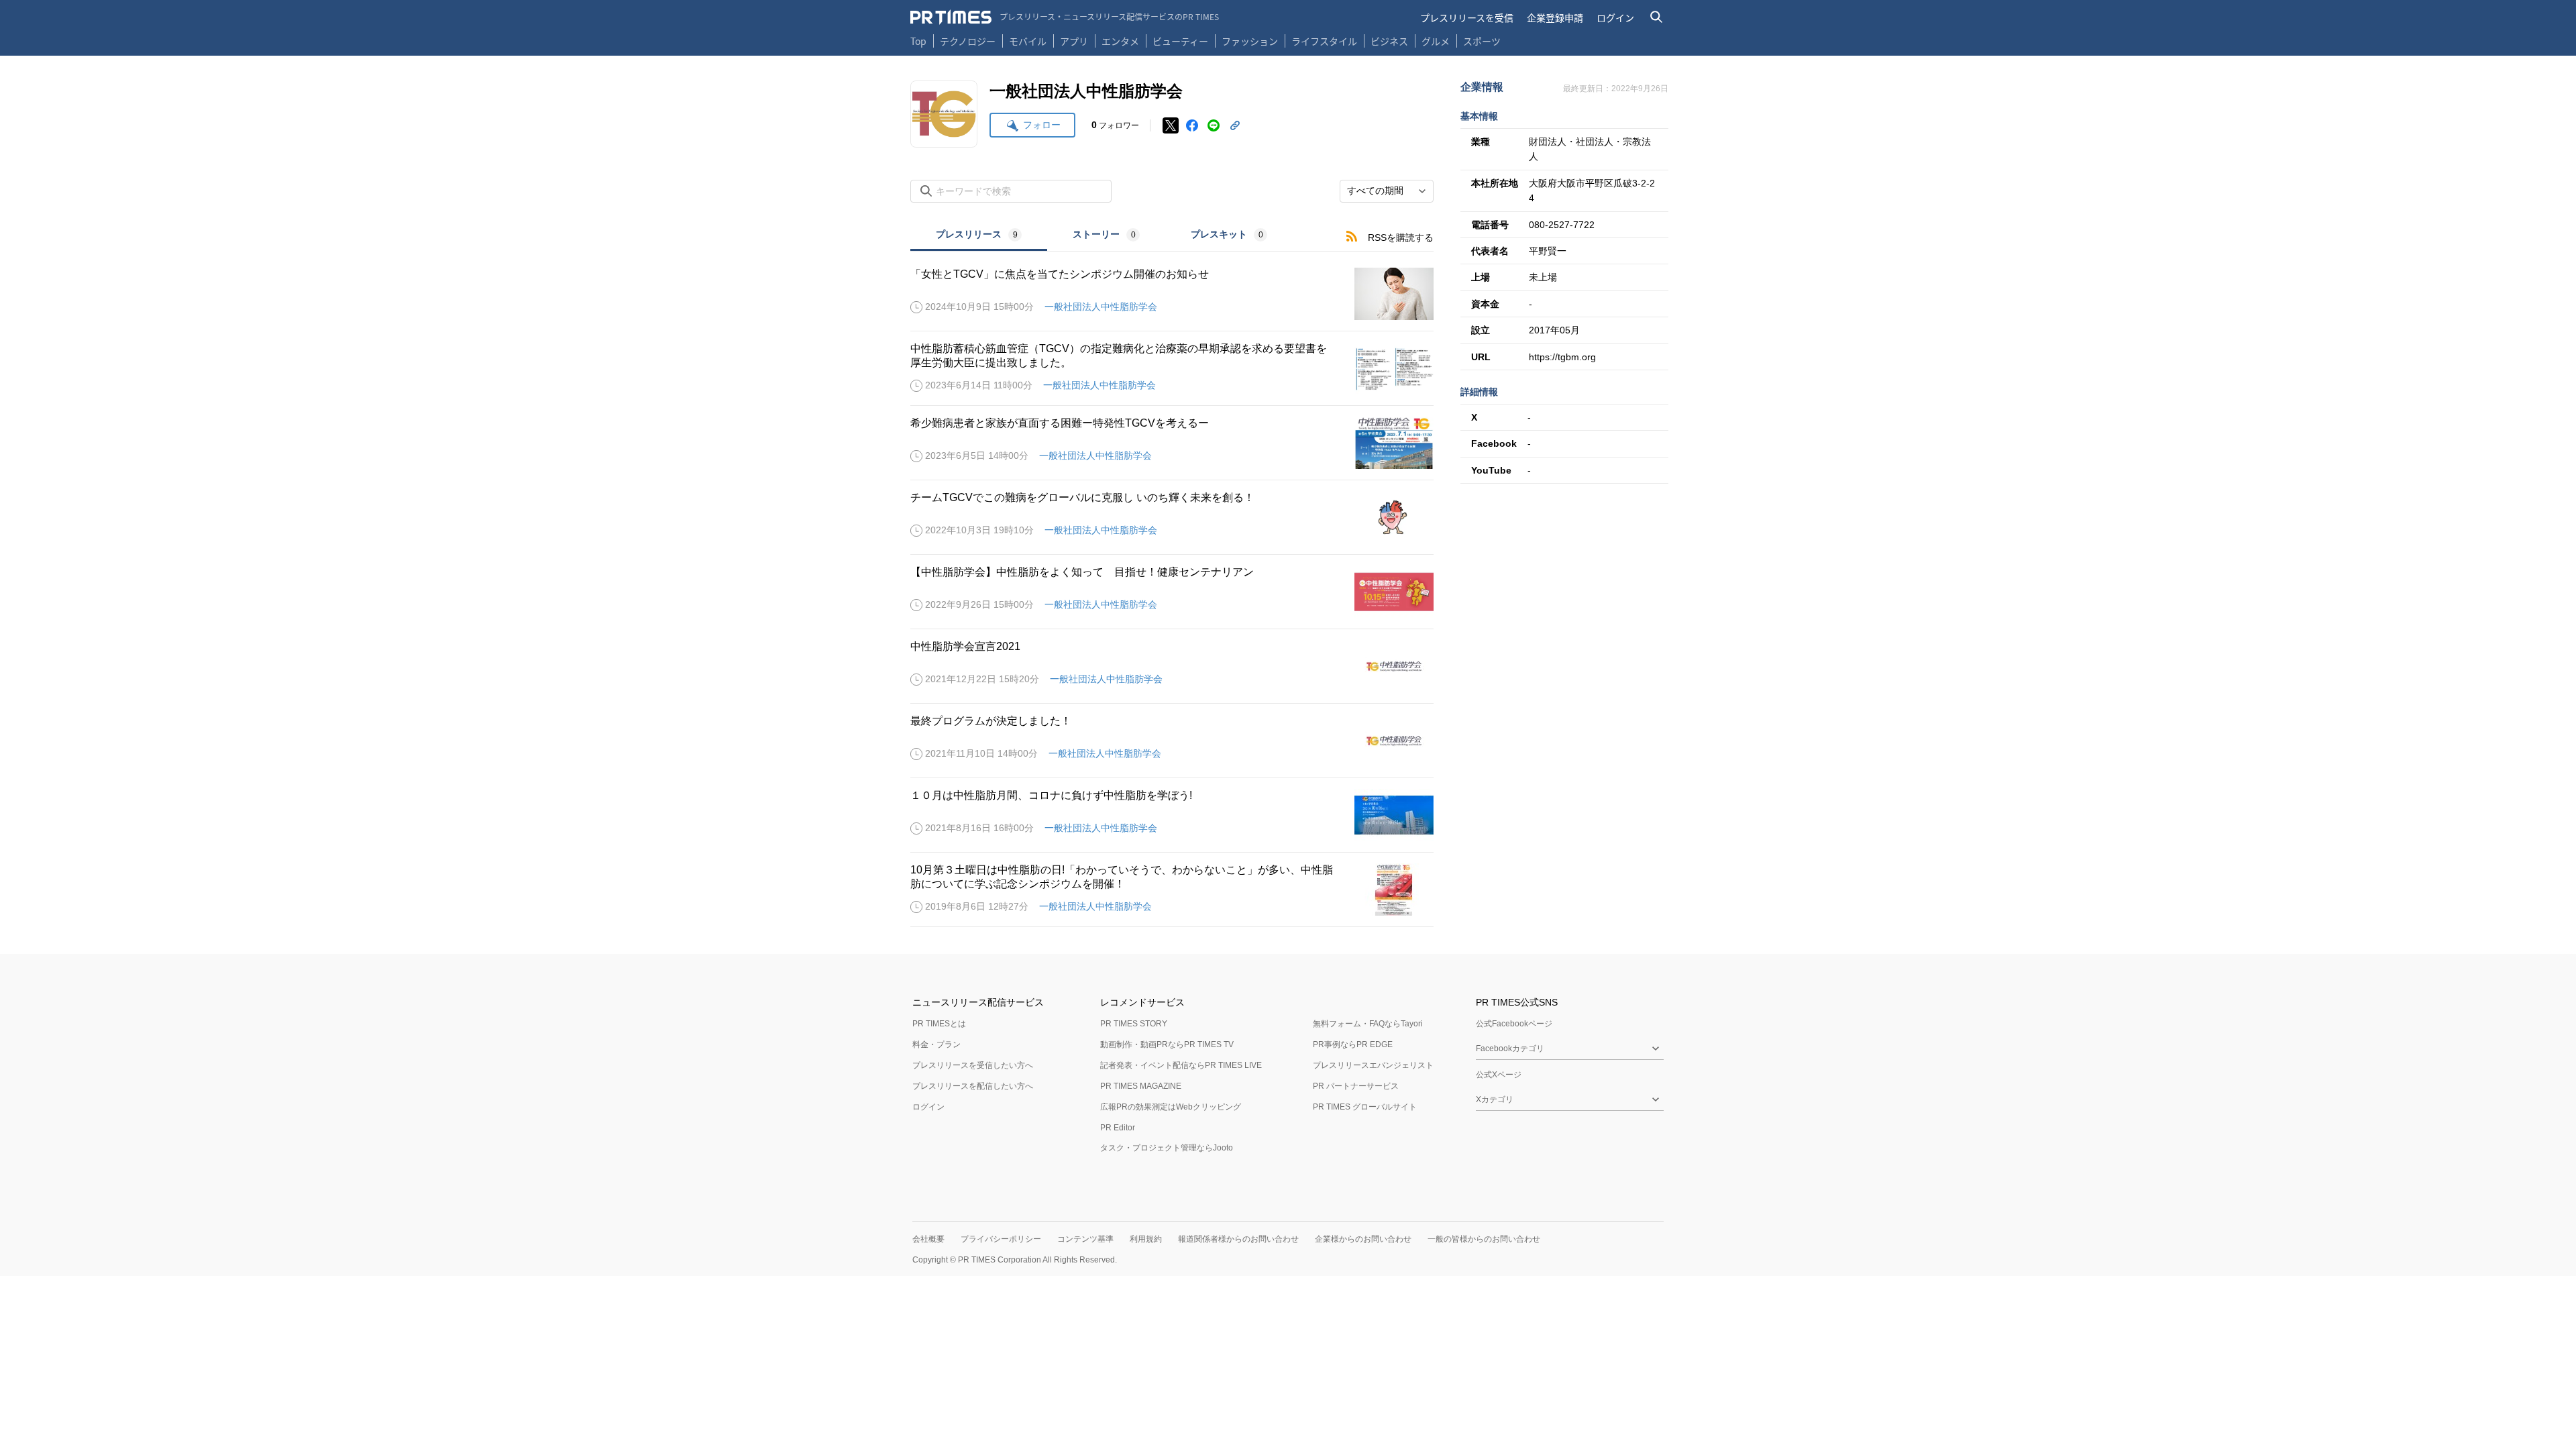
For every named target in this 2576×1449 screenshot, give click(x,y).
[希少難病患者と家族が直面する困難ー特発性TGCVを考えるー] (1172, 443)
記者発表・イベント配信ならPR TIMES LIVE (1181, 1065)
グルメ (1436, 41)
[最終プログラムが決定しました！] (1172, 741)
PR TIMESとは (939, 1024)
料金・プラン (936, 1044)
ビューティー (1180, 41)
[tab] (979, 236)
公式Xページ (1499, 1075)
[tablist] (1102, 236)
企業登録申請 (1555, 17)
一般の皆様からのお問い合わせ (1484, 1239)
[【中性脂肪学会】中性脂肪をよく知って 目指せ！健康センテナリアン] (1172, 592)
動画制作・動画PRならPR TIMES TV (1167, 1044)
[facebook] (1192, 125)
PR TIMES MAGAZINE (1141, 1086)
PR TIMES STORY (1134, 1024)
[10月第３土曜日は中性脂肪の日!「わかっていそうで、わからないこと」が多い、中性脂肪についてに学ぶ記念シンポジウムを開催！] (1172, 890)
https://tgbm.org (1562, 357)
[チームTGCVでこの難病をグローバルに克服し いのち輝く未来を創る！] (1172, 517)
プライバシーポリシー (1001, 1239)
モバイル (1028, 41)
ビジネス (1389, 41)
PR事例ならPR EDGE (1353, 1044)
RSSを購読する (1401, 237)
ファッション (1250, 41)
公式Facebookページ (1514, 1024)
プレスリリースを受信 (1467, 17)
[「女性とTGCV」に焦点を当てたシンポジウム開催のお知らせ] (1172, 294)
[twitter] (1171, 125)
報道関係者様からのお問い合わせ (1238, 1239)
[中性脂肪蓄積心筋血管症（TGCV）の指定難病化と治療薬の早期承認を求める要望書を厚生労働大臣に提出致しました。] (1172, 368)
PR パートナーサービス (1356, 1086)
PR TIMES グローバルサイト (1365, 1107)
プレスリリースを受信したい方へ (973, 1065)
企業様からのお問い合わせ (1363, 1239)
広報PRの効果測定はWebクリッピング (1171, 1107)
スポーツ (1482, 41)
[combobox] (1387, 191)
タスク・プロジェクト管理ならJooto (1167, 1148)
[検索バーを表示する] (1657, 17)
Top (918, 41)
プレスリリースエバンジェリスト (1373, 1065)
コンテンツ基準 (1085, 1239)
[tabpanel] (1172, 589)
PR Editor (1118, 1128)
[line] (1214, 125)
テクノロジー (968, 41)
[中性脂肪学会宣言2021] (1172, 666)
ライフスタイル (1324, 41)
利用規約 (1146, 1239)
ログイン (1615, 17)
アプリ (1074, 41)
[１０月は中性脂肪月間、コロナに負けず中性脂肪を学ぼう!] (1172, 815)
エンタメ (1120, 41)
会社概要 (928, 1239)
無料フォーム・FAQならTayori (1368, 1024)
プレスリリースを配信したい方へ (973, 1086)
